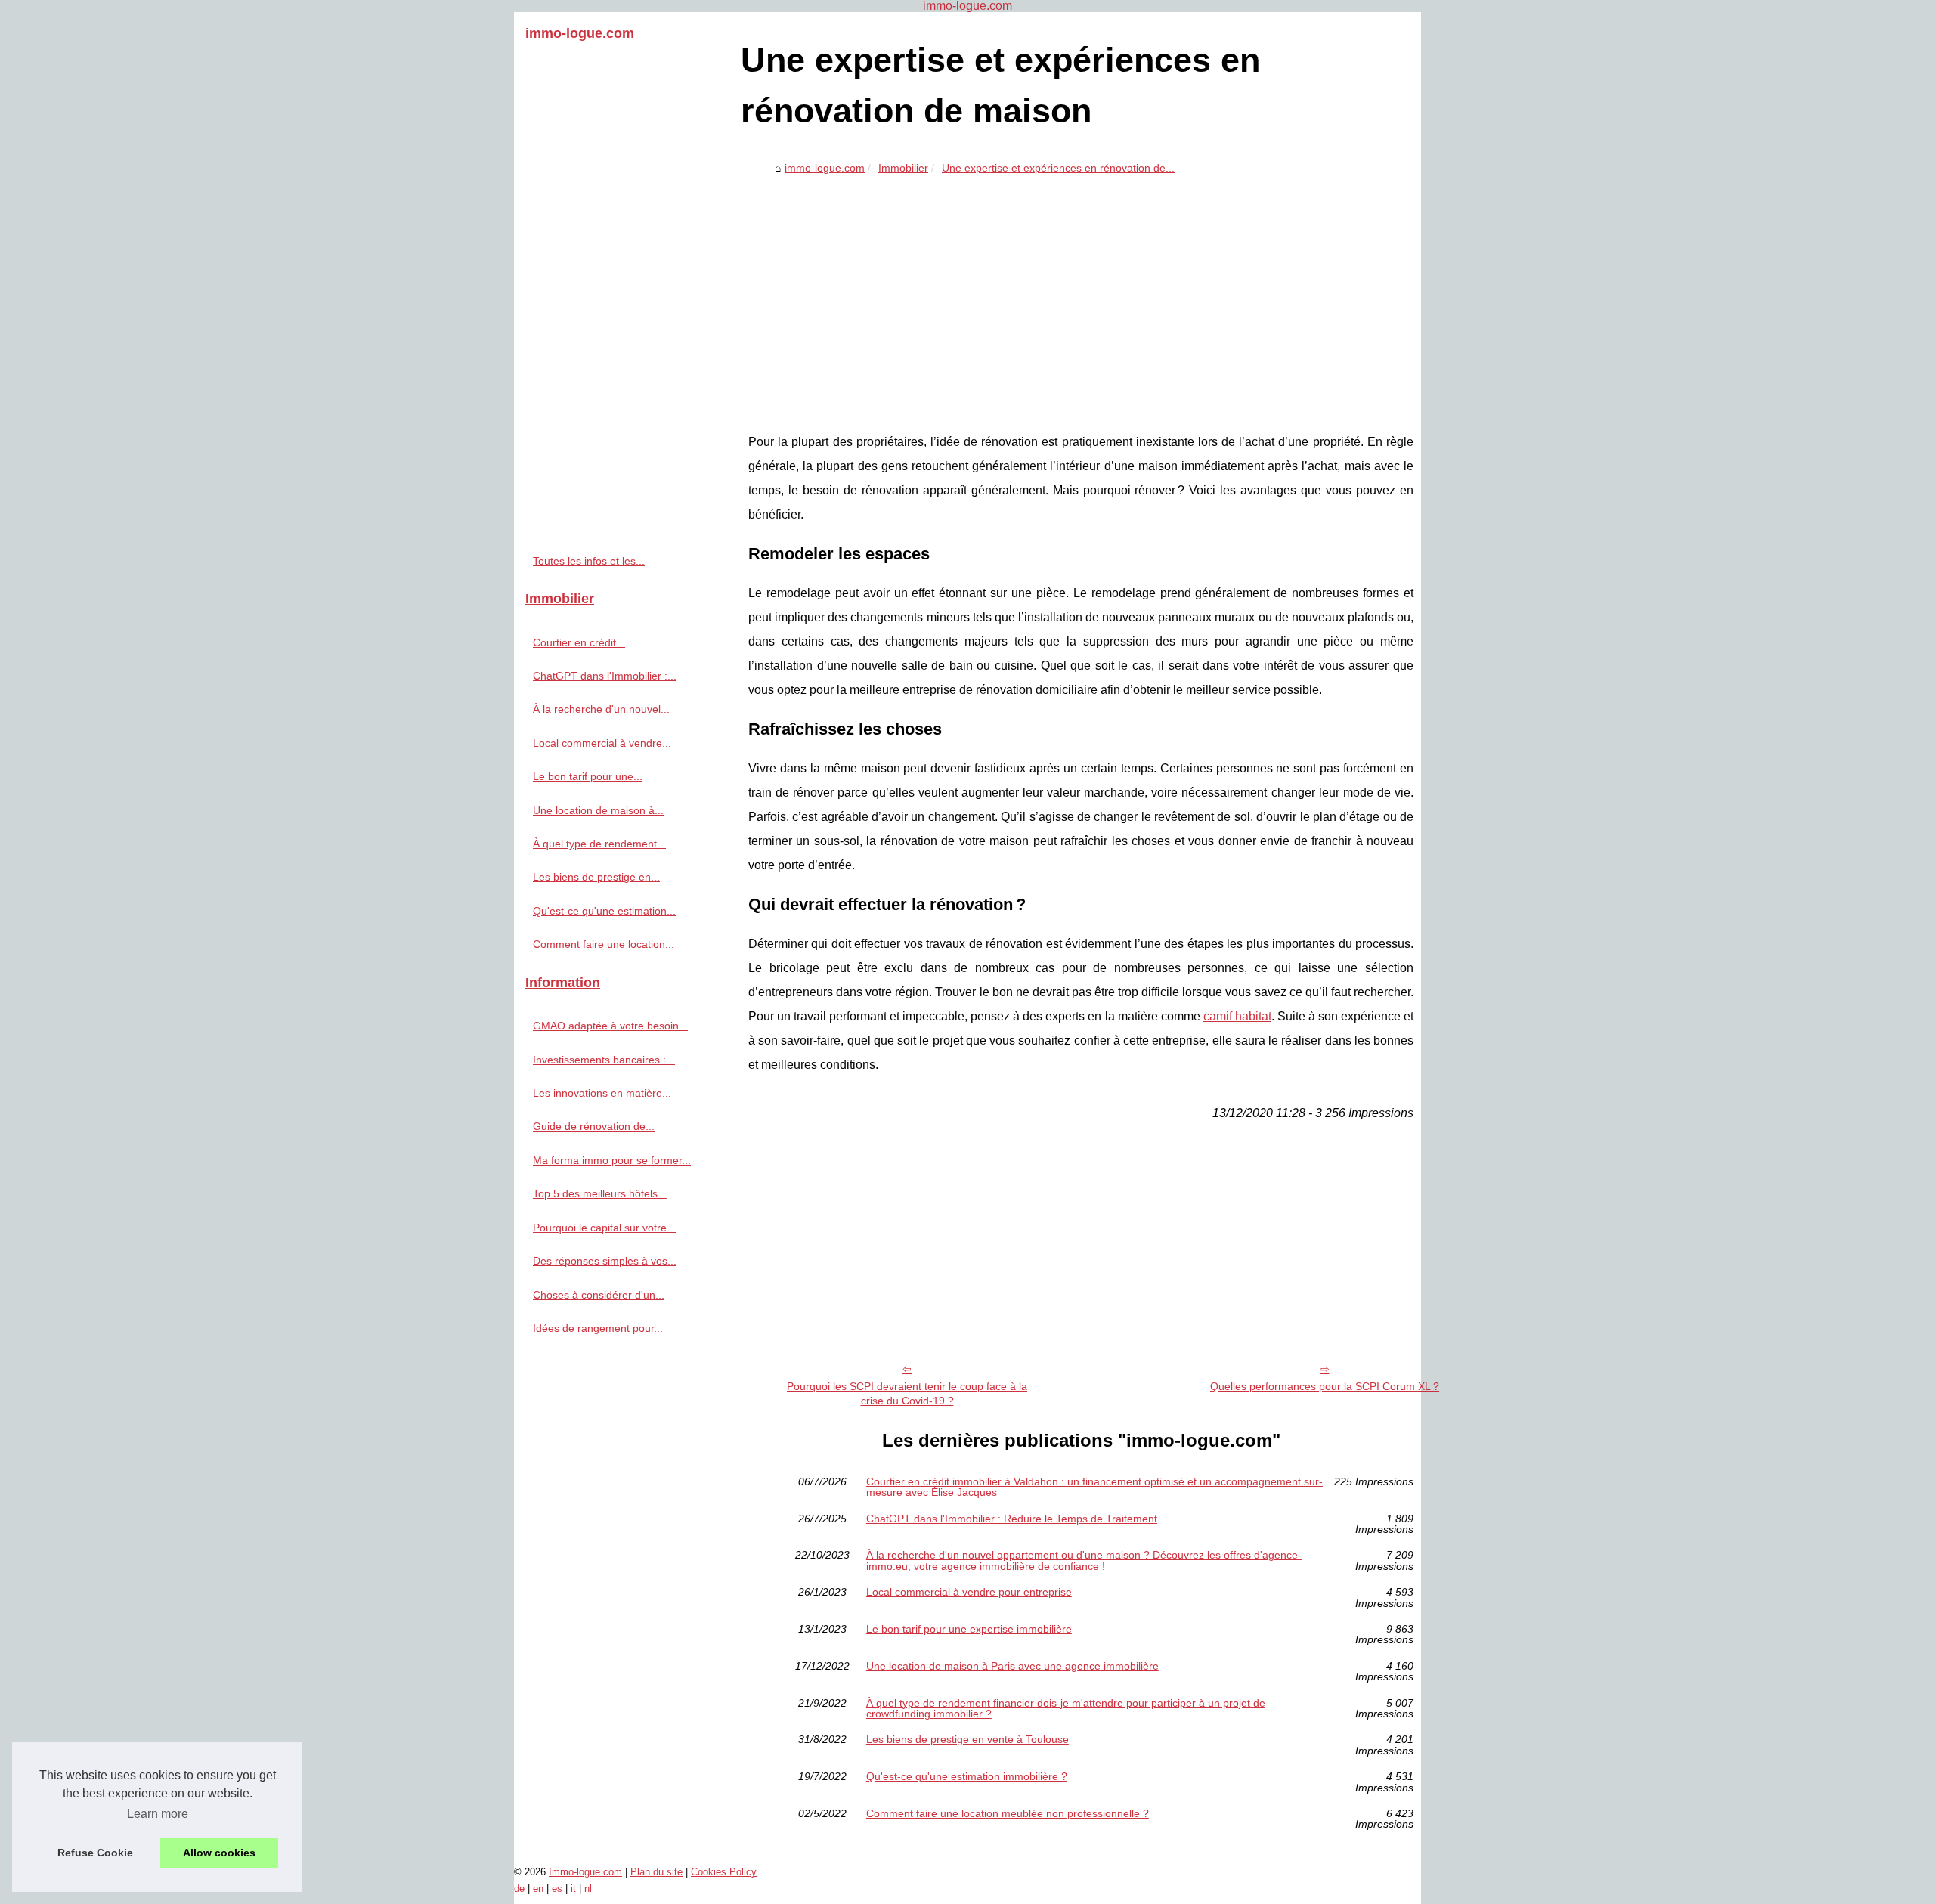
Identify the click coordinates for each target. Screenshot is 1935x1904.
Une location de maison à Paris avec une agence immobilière (1012, 1666)
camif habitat (1237, 1016)
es (557, 1889)
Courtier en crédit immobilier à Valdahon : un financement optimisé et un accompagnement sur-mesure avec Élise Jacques (1094, 1487)
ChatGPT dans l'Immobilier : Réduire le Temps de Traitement (1012, 1519)
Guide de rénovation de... (594, 1126)
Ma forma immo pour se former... (612, 1160)
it (573, 1889)
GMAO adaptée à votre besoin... (610, 1026)
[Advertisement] (1081, 294)
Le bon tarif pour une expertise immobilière (969, 1629)
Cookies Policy (724, 1872)
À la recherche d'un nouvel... (601, 709)
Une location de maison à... (598, 810)
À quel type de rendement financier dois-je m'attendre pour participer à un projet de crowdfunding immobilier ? (1066, 1709)
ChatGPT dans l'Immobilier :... (605, 676)
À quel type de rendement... (599, 844)
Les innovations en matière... (602, 1093)
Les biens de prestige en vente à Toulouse (967, 1740)
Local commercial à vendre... (602, 743)
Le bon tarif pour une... (588, 776)
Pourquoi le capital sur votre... (604, 1228)
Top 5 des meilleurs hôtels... (600, 1193)
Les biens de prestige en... (596, 877)
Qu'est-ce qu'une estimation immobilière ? (967, 1777)
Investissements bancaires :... (604, 1060)
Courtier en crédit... (579, 642)
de (519, 1889)
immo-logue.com (825, 168)
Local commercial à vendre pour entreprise (969, 1592)
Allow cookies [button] (219, 1853)
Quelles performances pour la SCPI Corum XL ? (1325, 1386)
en (538, 1889)
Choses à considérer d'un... (599, 1295)
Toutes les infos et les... (589, 561)
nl (588, 1889)
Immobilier (903, 168)
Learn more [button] (158, 1814)
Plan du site (656, 1872)
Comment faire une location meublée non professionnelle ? (1008, 1814)
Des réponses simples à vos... (605, 1261)
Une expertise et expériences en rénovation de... (1058, 168)
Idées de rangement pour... (598, 1328)
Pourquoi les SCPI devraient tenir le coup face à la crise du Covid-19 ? (907, 1393)
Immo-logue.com (585, 1872)
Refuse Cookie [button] (95, 1853)
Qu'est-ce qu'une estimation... (604, 911)
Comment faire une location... (604, 944)
